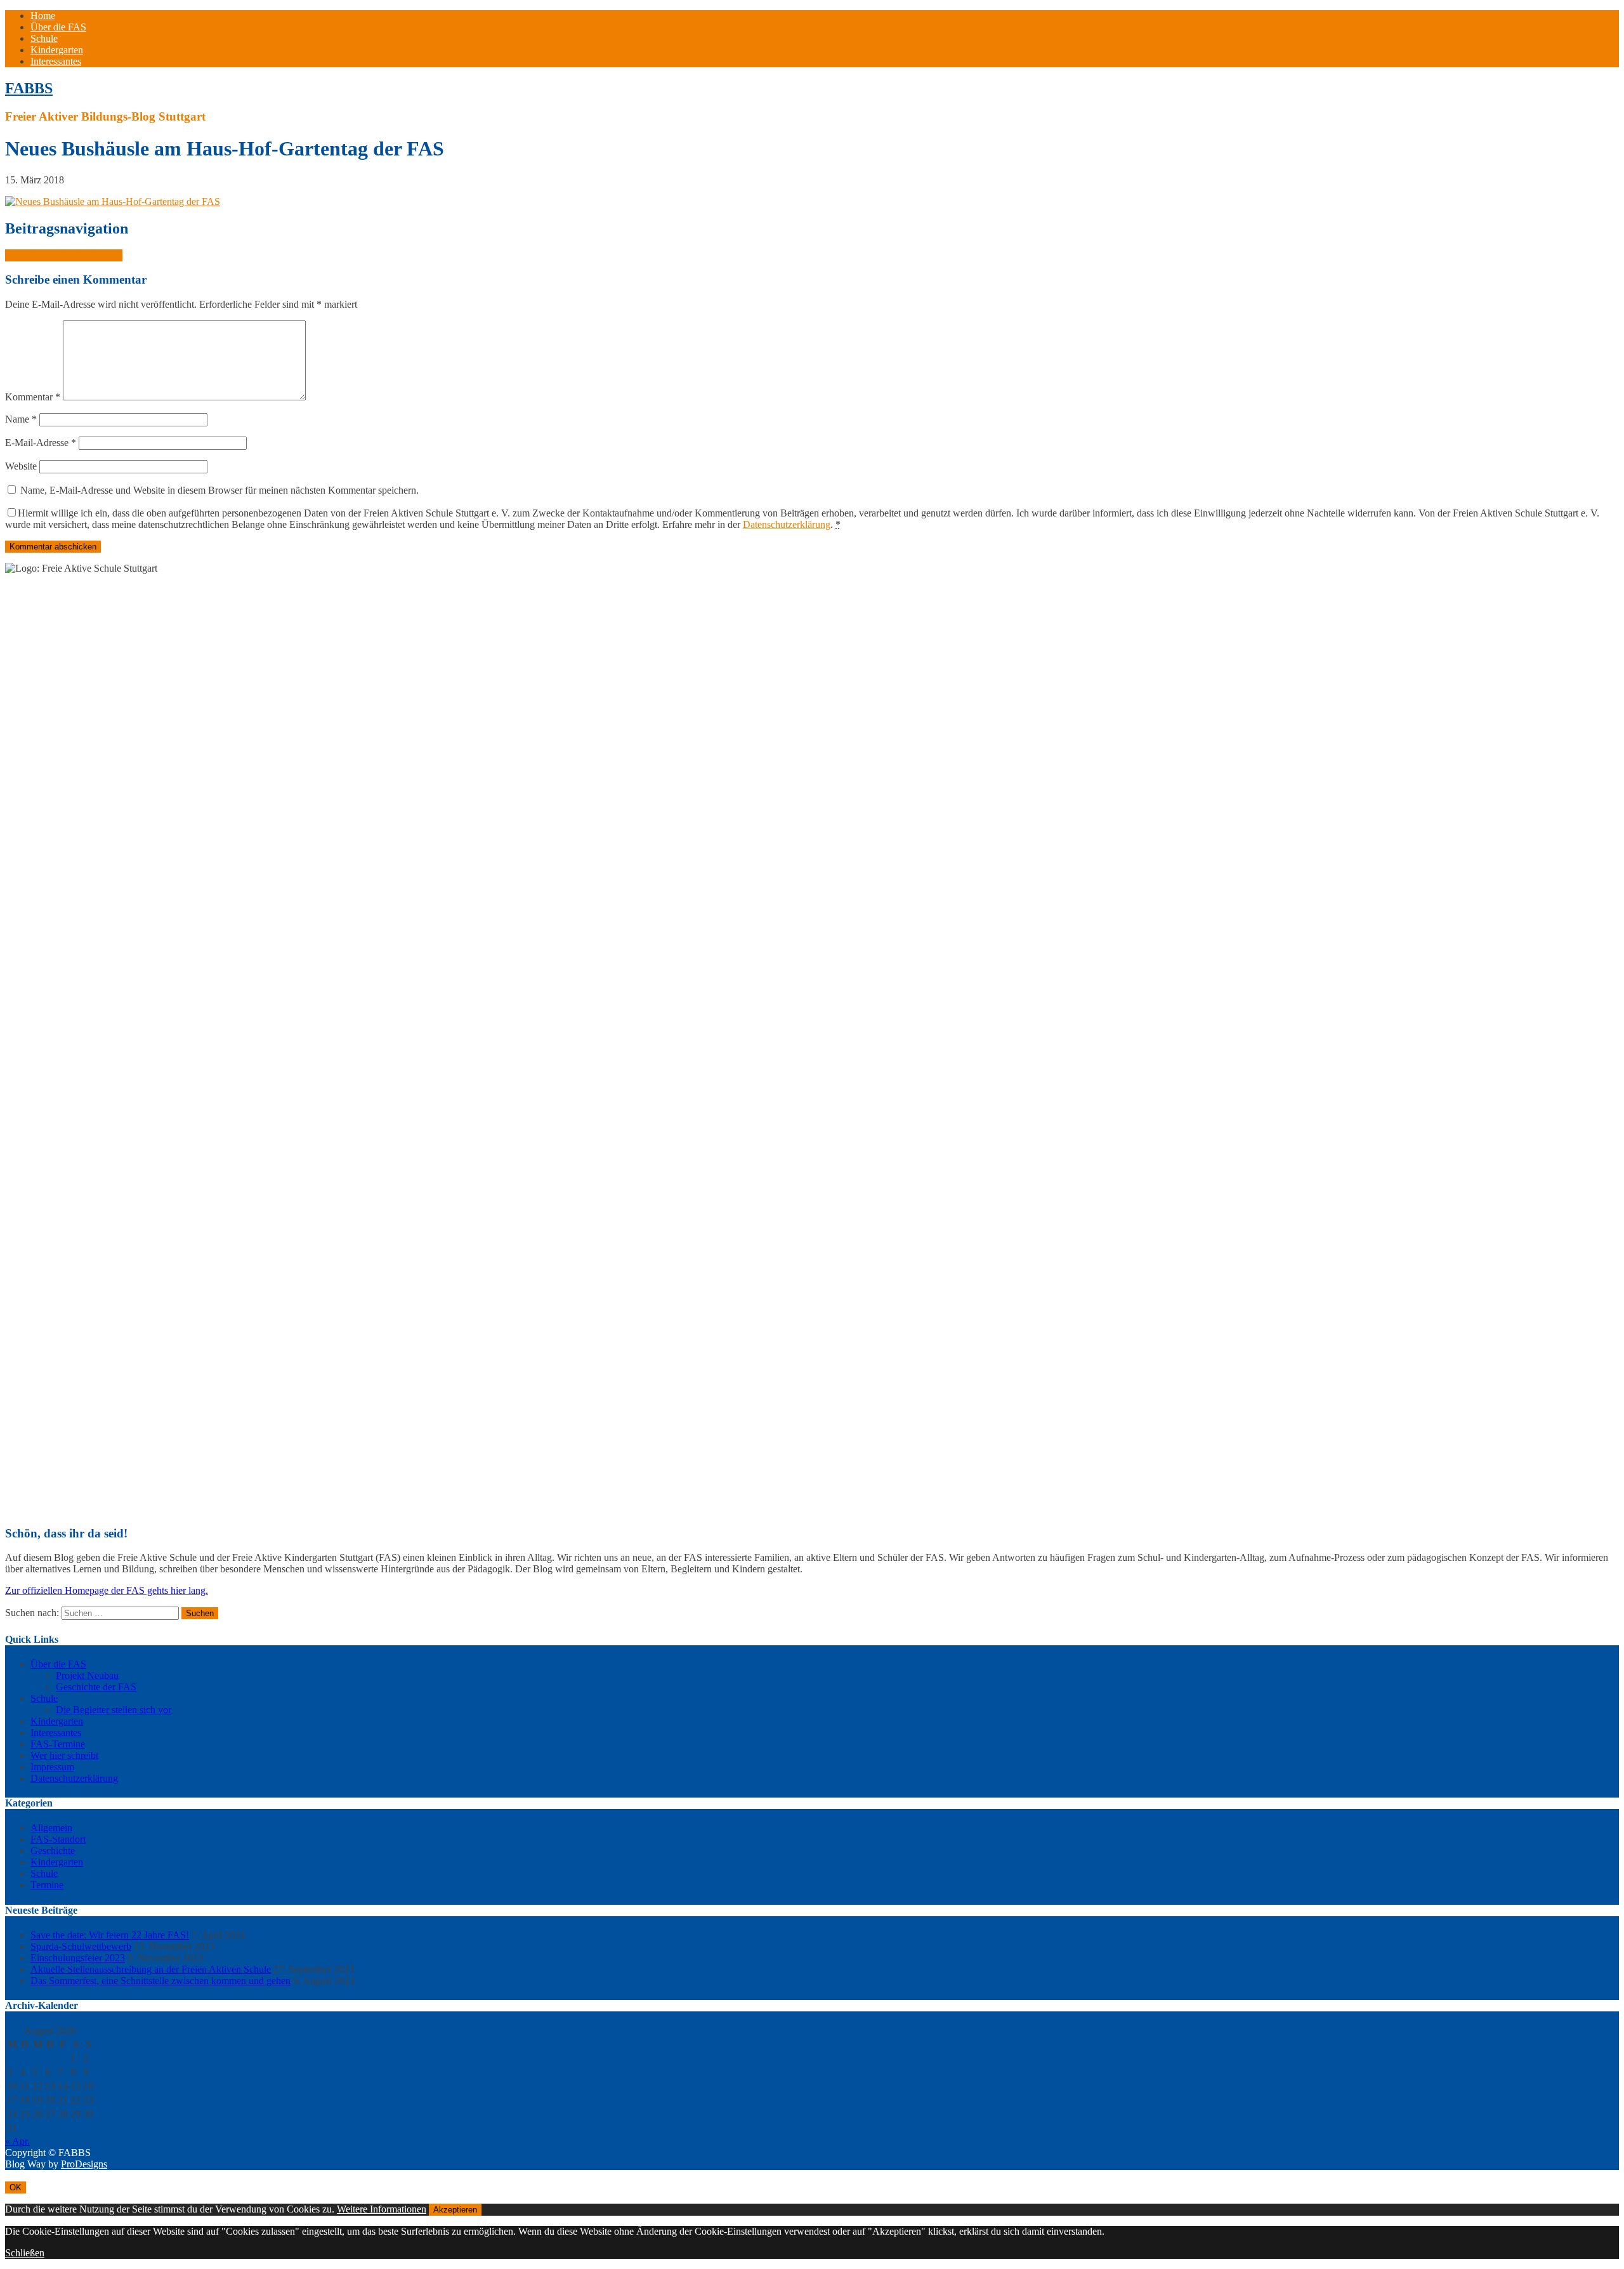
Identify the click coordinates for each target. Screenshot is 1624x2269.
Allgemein (51, 1828)
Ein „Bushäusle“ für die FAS (64, 255)
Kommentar (33, 397)
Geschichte (53, 1851)
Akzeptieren (455, 2210)
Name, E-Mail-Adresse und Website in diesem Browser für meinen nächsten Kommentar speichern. (219, 490)
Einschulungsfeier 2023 (78, 1958)
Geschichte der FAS (96, 1687)
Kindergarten (57, 50)
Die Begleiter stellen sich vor (114, 1710)
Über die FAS (58, 27)
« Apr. (17, 2141)
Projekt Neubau (87, 1675)
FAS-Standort (58, 1839)
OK (16, 2187)
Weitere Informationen (382, 2209)
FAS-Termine (58, 1744)
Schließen (25, 2253)
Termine (47, 1885)
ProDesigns (84, 2164)
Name (21, 419)
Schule (44, 38)
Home (43, 16)
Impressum (52, 1767)
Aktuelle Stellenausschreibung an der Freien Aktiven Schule (151, 1969)
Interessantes (56, 61)
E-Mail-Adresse (41, 443)
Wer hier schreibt (64, 1755)
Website (21, 466)
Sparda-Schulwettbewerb (81, 1946)
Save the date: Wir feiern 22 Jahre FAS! (110, 1935)
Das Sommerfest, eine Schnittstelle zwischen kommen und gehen (160, 1981)
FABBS (29, 88)
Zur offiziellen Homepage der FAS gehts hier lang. (107, 1590)
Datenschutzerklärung (787, 524)
